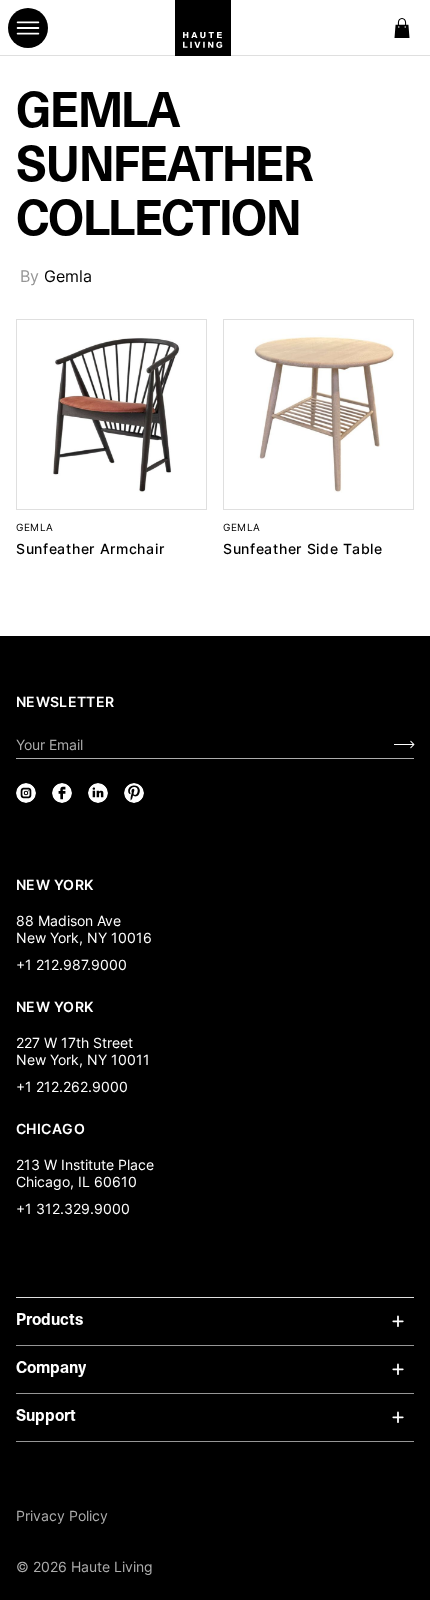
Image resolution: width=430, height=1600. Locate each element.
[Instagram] (26, 793)
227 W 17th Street (74, 1042)
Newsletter (65, 701)
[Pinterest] (134, 793)
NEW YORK (56, 884)
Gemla (68, 276)
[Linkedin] (98, 793)
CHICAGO (50, 1128)
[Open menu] (28, 28)
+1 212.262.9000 (72, 1086)
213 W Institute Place (85, 1164)
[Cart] (402, 28)
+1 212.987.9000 (71, 964)
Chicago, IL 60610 (76, 1181)
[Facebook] (62, 793)
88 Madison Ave (68, 920)
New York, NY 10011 (83, 1059)
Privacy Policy (62, 1515)
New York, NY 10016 (84, 937)
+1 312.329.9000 (73, 1208)
